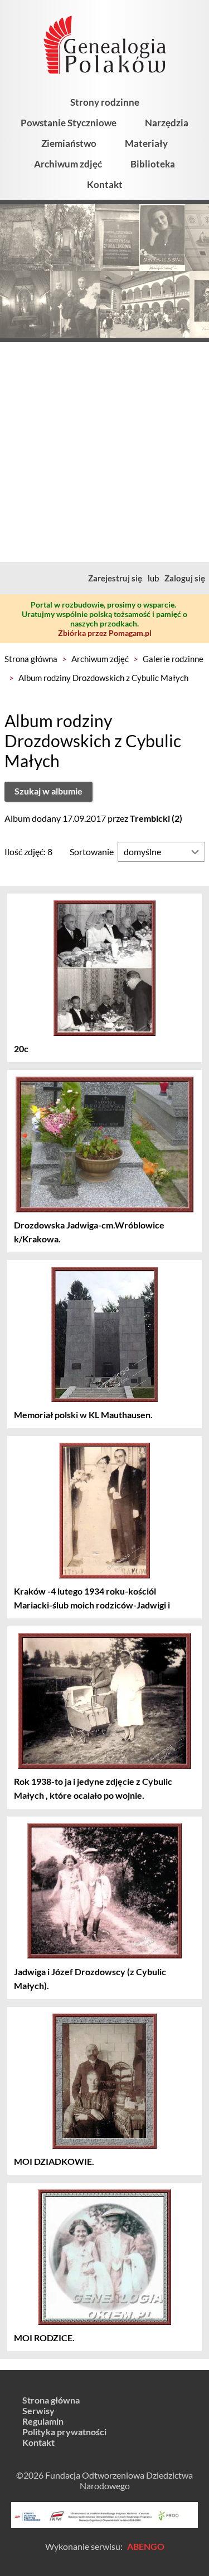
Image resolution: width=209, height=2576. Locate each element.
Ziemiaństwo (69, 143)
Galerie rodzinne (173, 659)
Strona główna (31, 659)
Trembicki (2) (156, 818)
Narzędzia (167, 123)
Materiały (146, 143)
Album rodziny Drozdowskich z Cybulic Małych (103, 678)
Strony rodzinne (105, 102)
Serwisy (38, 2410)
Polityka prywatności (64, 2432)
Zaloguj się (185, 578)
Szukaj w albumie (48, 791)
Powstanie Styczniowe (69, 123)
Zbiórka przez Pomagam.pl (105, 633)
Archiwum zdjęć (68, 164)
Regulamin (43, 2421)
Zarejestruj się (115, 578)
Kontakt (105, 184)
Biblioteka (153, 164)
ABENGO (146, 2546)
